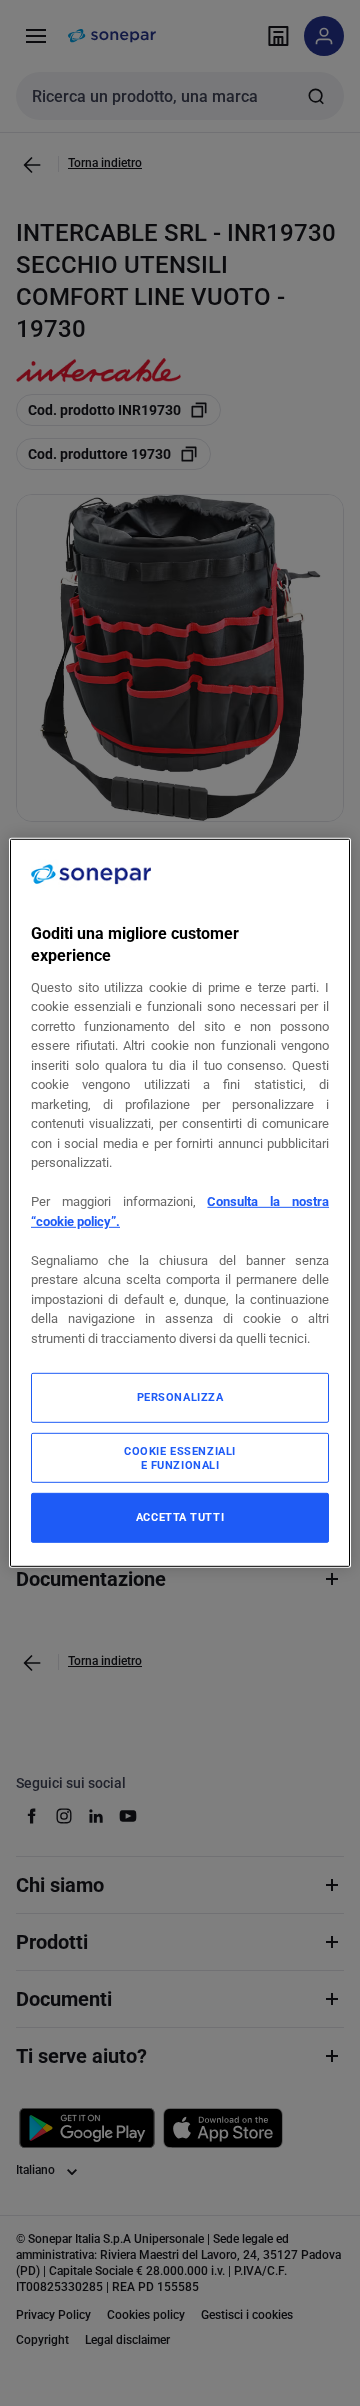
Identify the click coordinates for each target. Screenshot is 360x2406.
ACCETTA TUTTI (180, 1517)
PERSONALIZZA (180, 1397)
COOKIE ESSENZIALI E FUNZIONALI (180, 1458)
